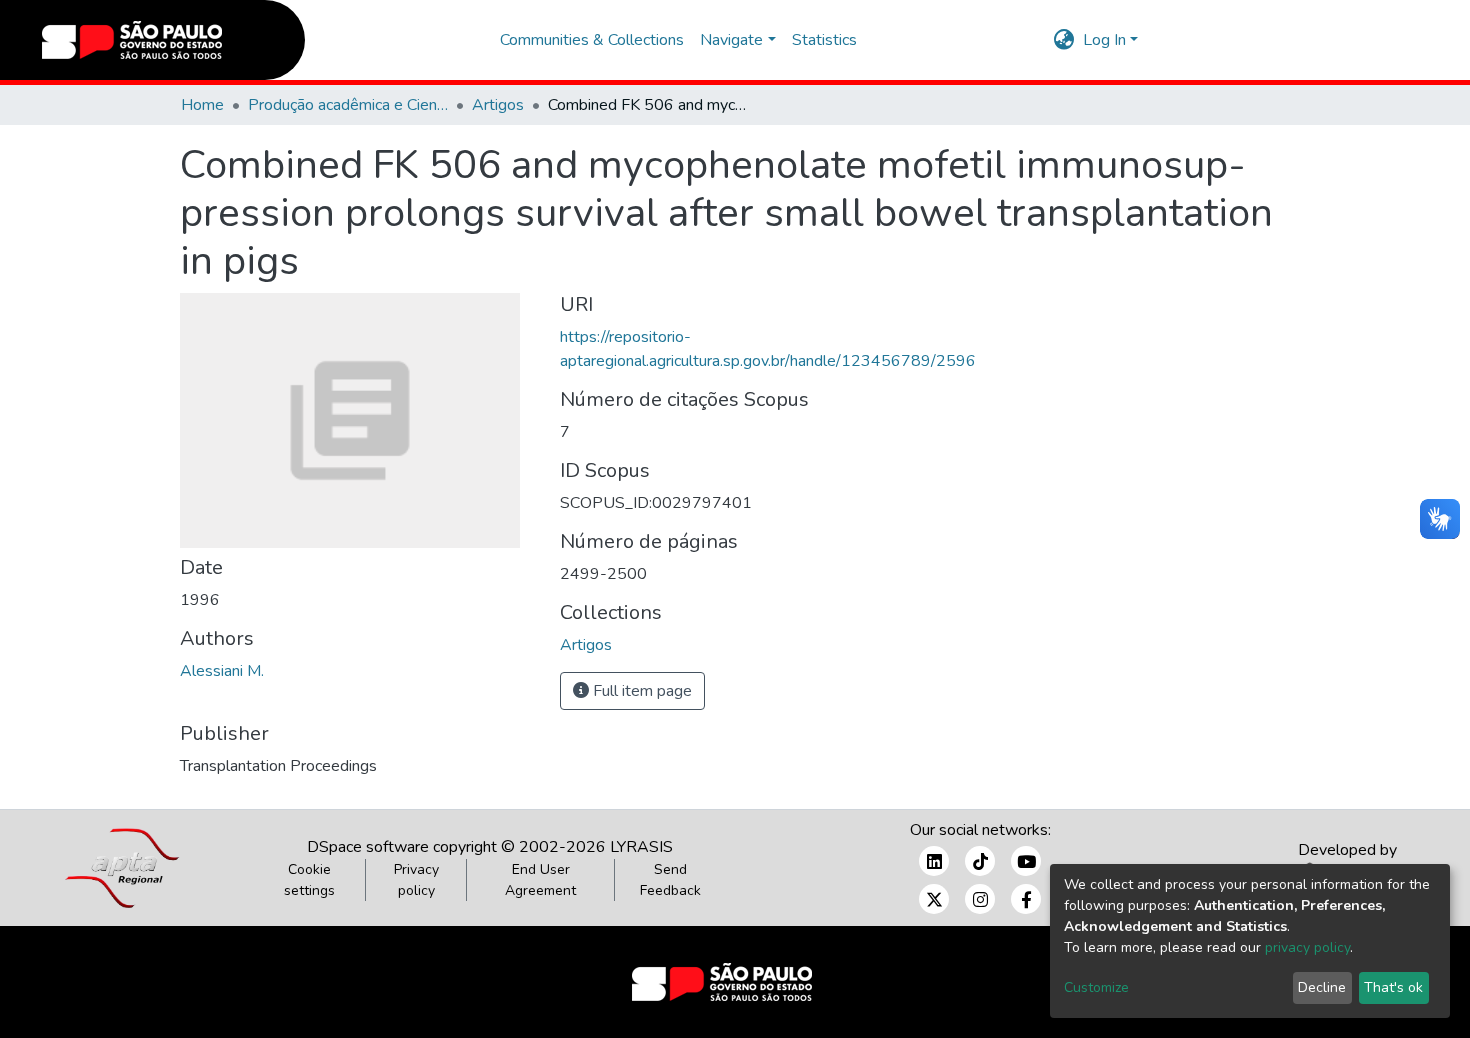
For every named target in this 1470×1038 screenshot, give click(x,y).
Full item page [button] (640, 691)
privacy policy (1307, 947)
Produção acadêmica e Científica (348, 105)
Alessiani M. (222, 671)
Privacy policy (416, 880)
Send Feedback (670, 880)
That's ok (1393, 987)
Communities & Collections (592, 40)
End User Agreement (540, 880)
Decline (1322, 987)
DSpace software (368, 847)
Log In (1104, 40)
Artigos (498, 105)
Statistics (824, 40)
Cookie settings (309, 880)
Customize (1096, 987)
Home (202, 105)
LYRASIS (641, 847)
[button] (1064, 40)
